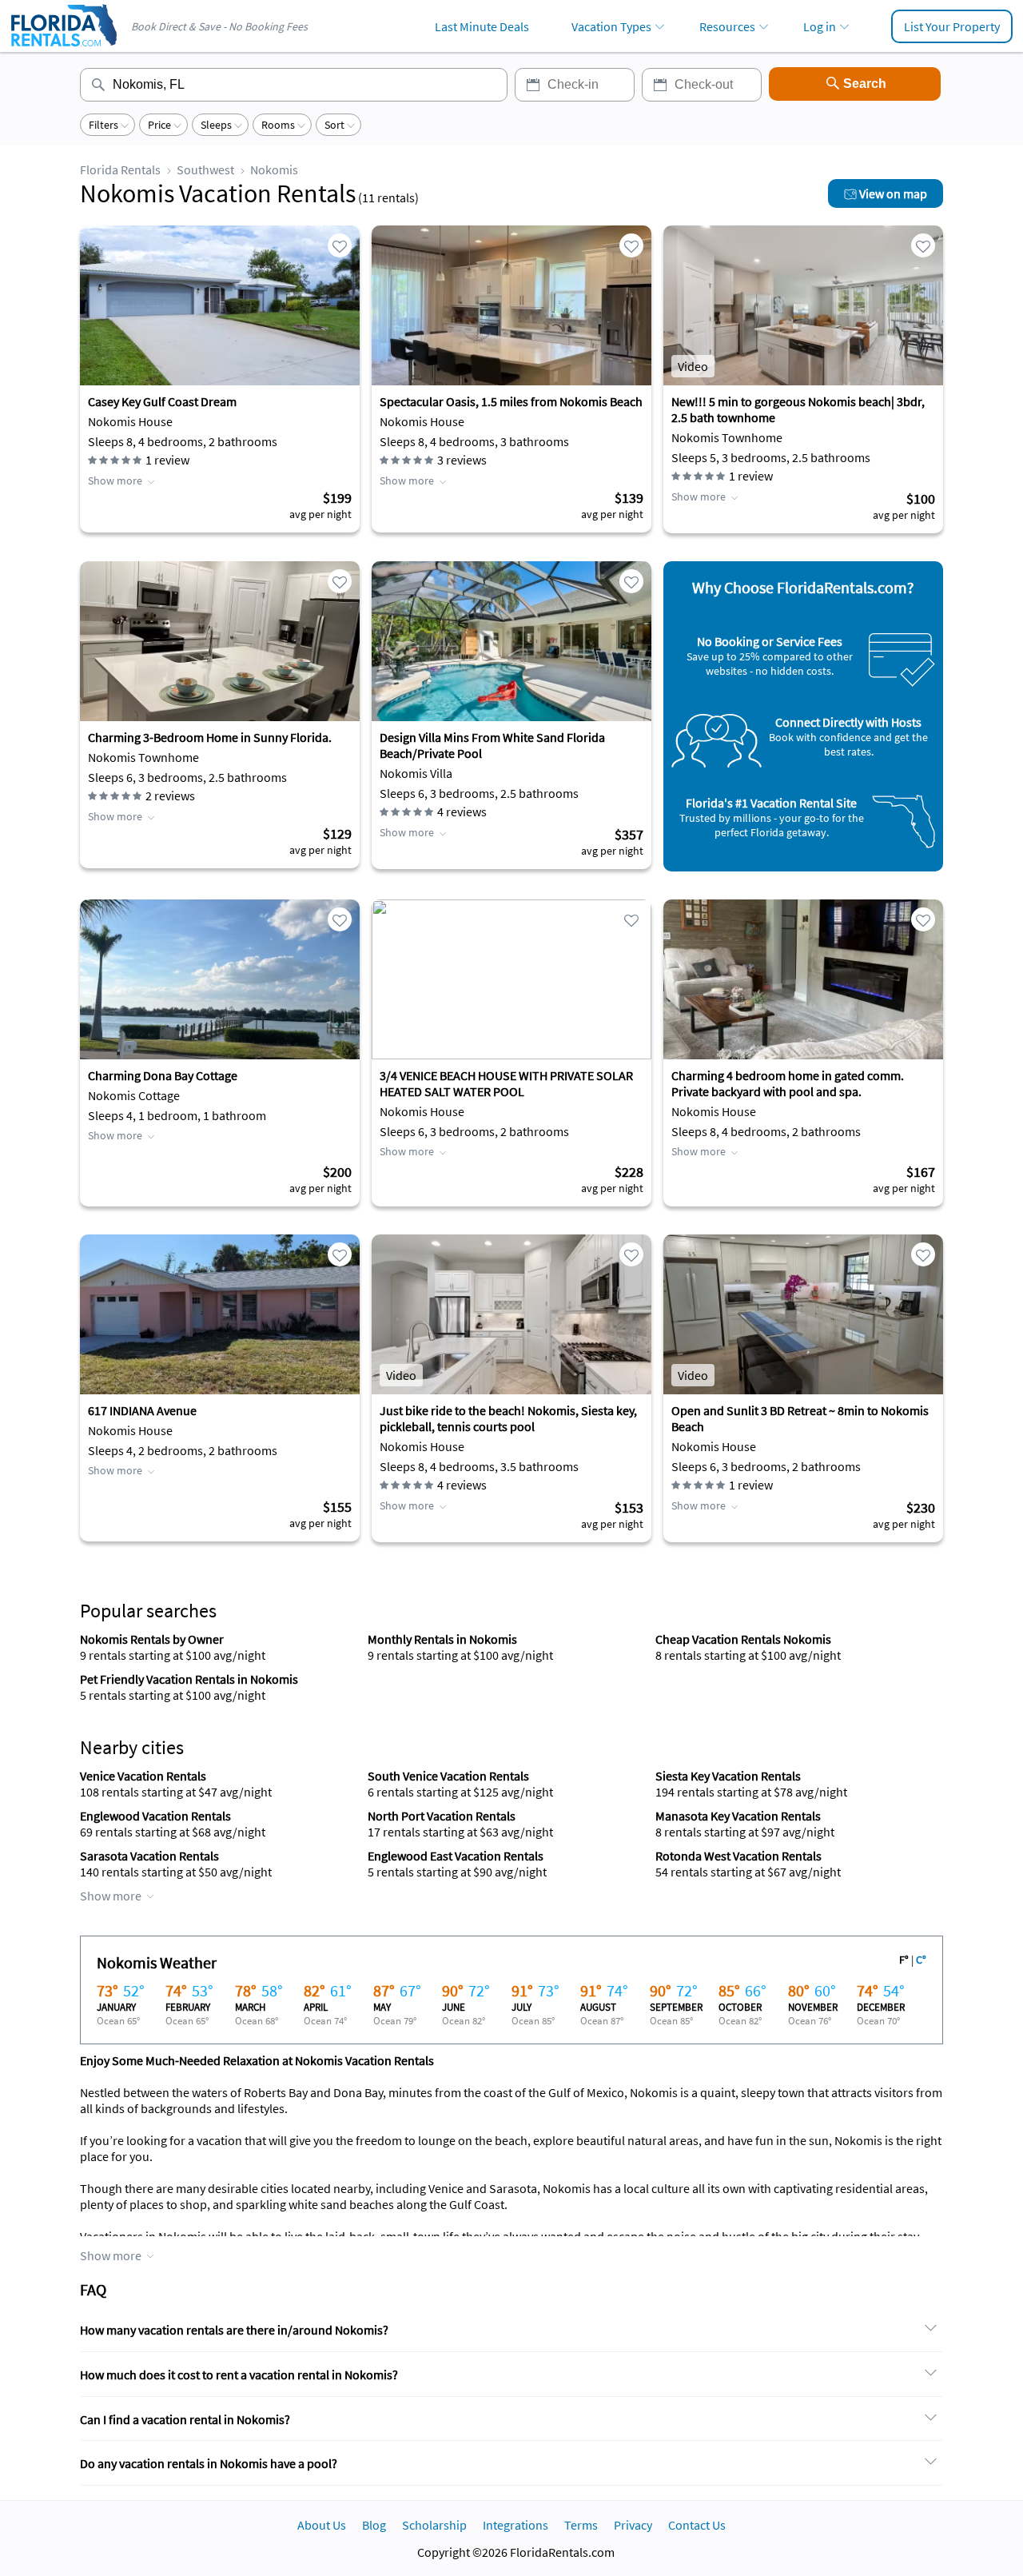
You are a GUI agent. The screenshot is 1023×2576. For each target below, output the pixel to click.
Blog (374, 2525)
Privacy (633, 2525)
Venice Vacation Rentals (143, 1776)
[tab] (511, 2331)
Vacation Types (611, 26)
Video (693, 366)
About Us (322, 2525)
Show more (115, 481)
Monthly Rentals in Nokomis (442, 1639)
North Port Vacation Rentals (442, 1816)
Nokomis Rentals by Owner (152, 1639)
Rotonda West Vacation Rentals (738, 1856)
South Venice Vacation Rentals (448, 1776)
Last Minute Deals (482, 26)
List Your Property (952, 26)
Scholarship (434, 2525)
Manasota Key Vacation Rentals (738, 1816)
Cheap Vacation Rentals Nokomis (743, 1639)
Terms (581, 2525)
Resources (727, 26)
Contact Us (697, 2525)
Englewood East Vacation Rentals (456, 1856)
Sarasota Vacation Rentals (149, 1856)
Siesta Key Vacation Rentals (728, 1776)
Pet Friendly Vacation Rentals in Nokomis (189, 1679)
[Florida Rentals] (63, 48)
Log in (820, 26)
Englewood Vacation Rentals (155, 1816)
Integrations (515, 2525)
